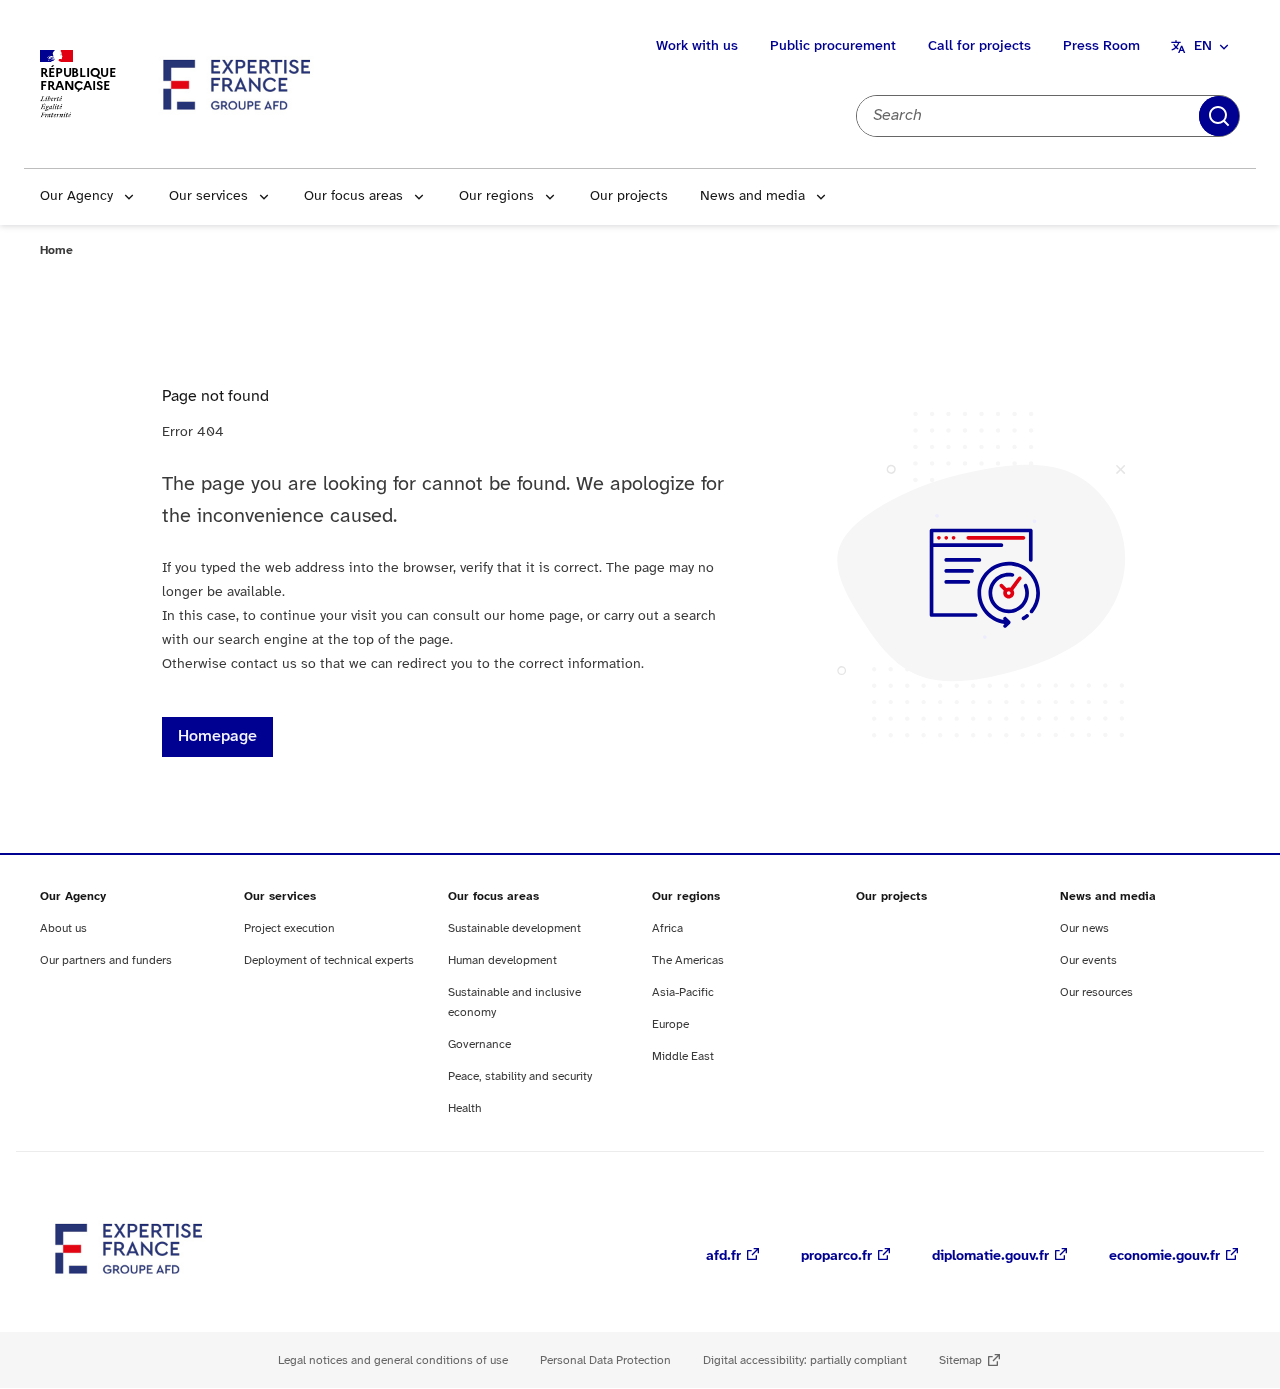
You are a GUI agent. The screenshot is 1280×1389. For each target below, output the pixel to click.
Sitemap (960, 1360)
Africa (667, 928)
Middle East (683, 1056)
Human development (502, 960)
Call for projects (979, 46)
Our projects (629, 196)
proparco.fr (836, 1256)
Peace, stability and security (520, 1076)
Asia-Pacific (683, 992)
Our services (208, 196)
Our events (1088, 960)
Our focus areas (353, 196)
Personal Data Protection (605, 1360)
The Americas (688, 960)
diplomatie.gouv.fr (990, 1256)
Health (465, 1108)
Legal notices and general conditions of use (393, 1360)
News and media (752, 196)
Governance (479, 1044)
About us (63, 928)
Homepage (217, 736)
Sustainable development (514, 928)
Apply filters (1219, 116)
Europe (670, 1024)
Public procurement (833, 46)
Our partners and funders (106, 960)
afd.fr (723, 1256)
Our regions (496, 196)
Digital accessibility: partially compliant (805, 1360)
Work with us (697, 46)
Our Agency (76, 196)
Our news (1084, 928)
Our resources (1096, 992)
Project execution (289, 928)
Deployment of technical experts (329, 960)
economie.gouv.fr (1164, 1256)
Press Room (1101, 46)
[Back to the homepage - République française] (238, 84)
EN (1203, 46)
